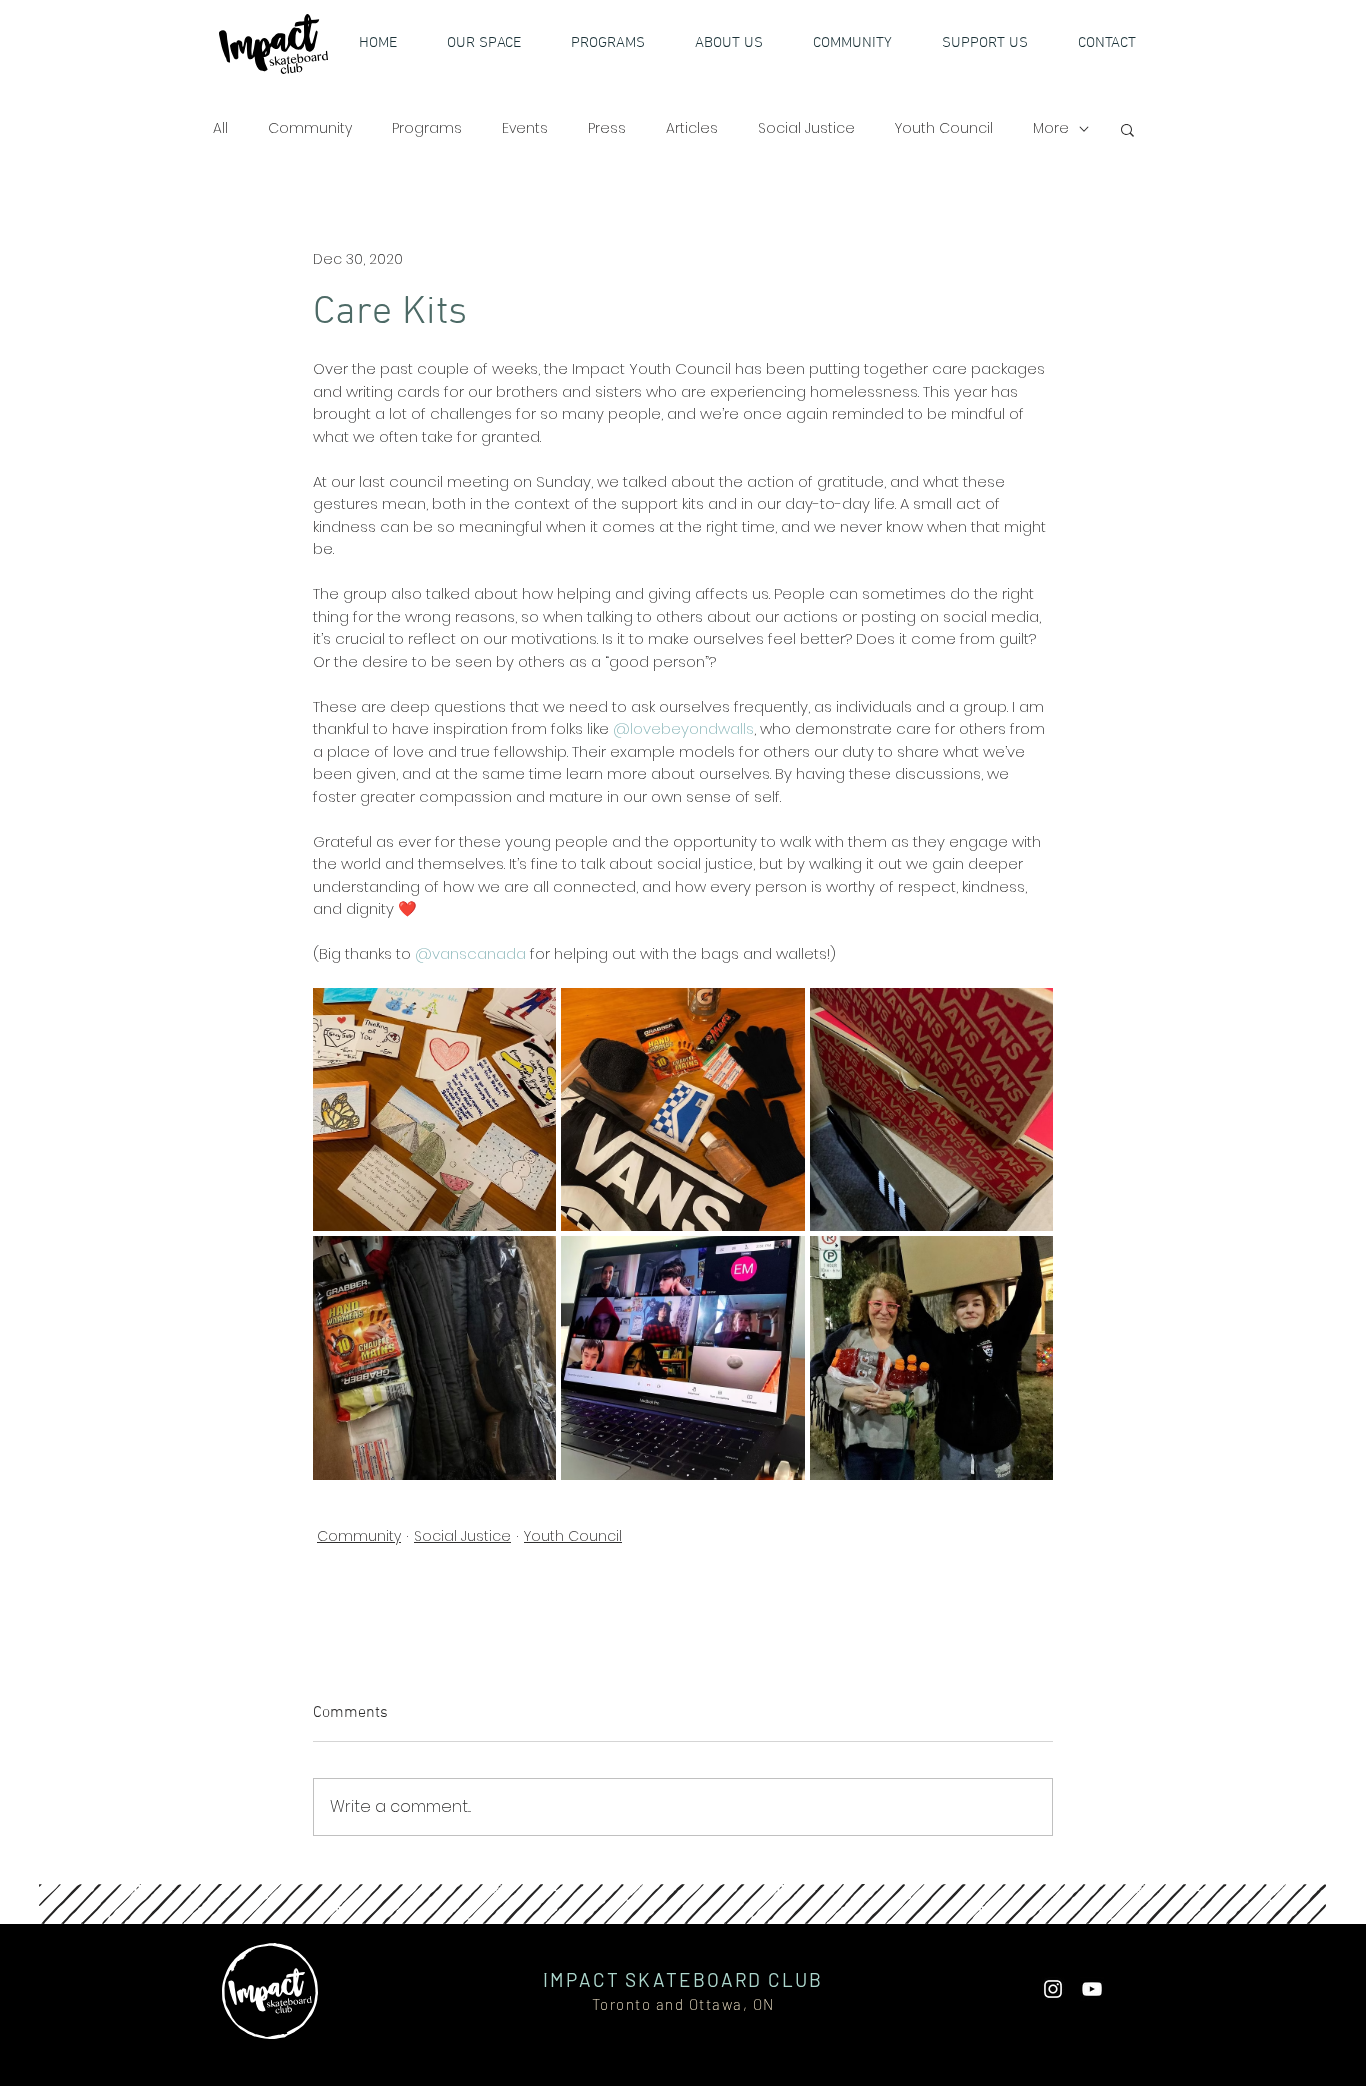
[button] (997, 43)
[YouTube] (1092, 1989)
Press (607, 128)
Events (525, 128)
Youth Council (944, 128)
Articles (692, 128)
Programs (427, 128)
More (1051, 128)
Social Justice (806, 128)
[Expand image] (434, 1109)
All (220, 128)
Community (310, 128)
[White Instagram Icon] (1053, 1989)
